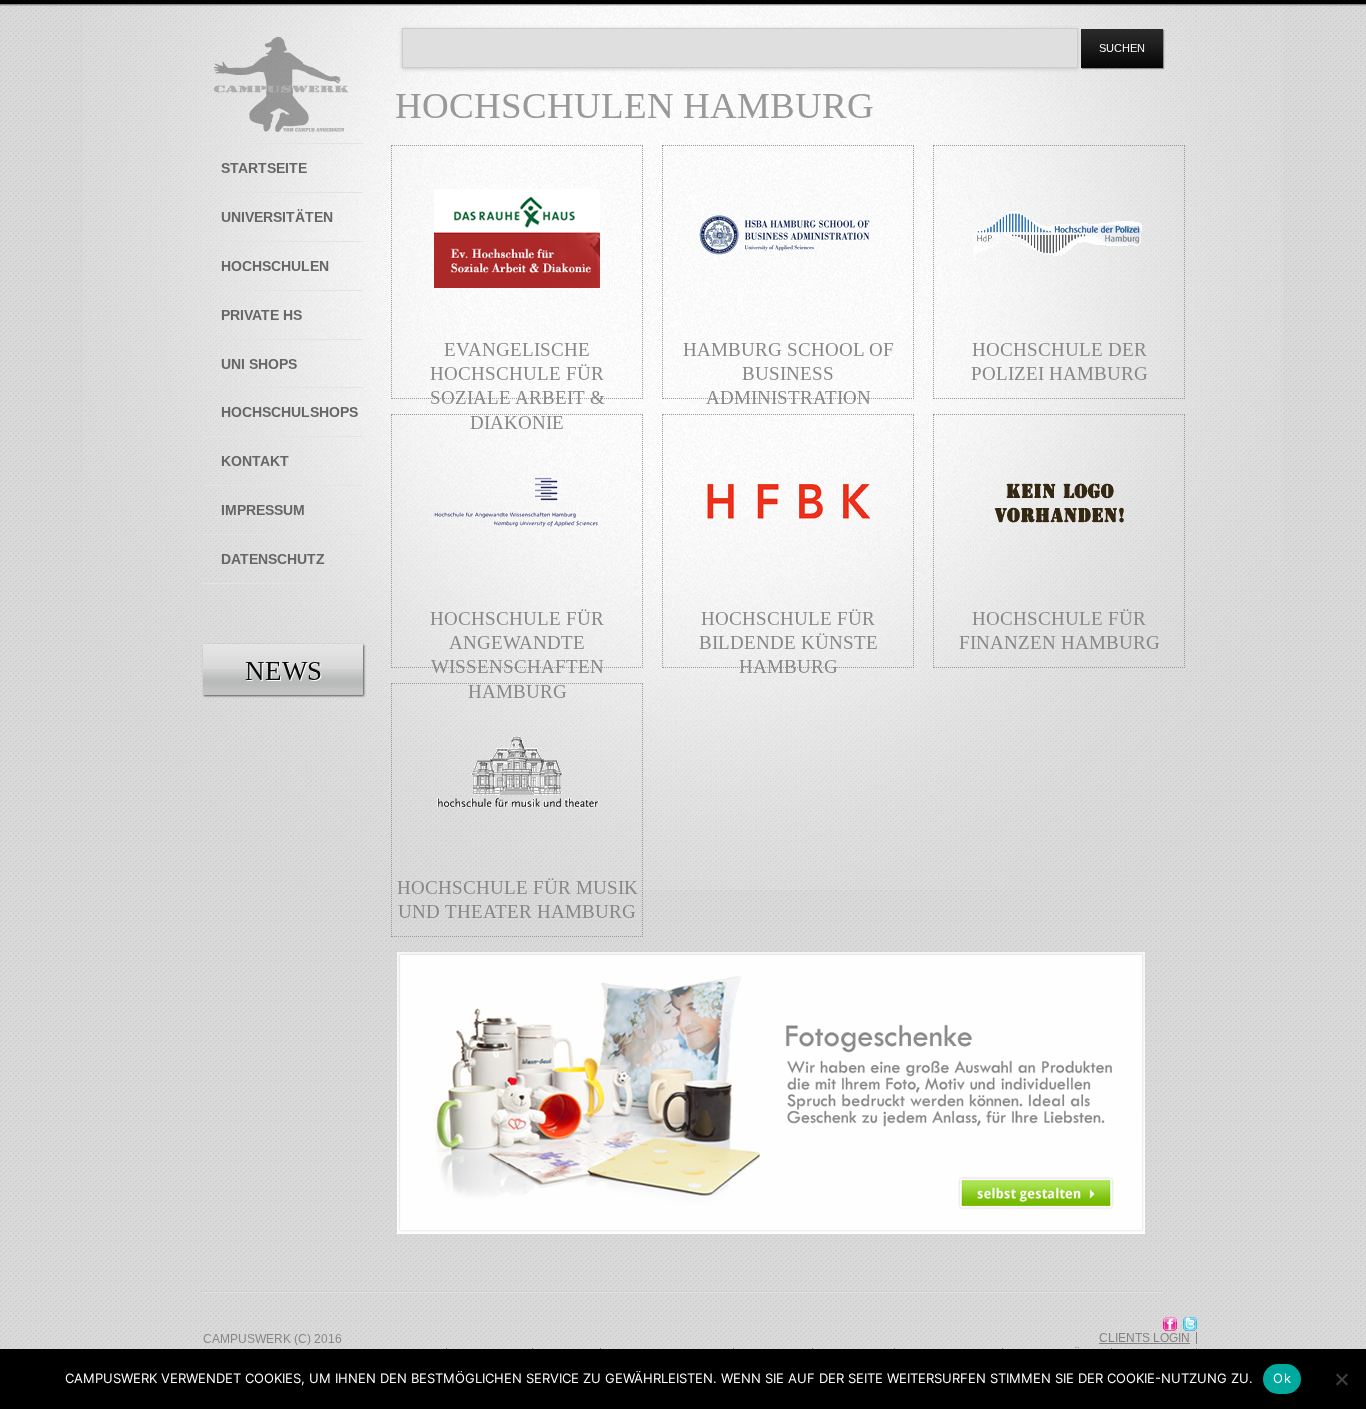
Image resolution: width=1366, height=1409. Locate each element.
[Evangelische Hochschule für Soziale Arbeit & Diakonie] (517, 308)
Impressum (263, 510)
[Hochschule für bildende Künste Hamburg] (788, 577)
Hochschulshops (289, 412)
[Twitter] (1190, 1324)
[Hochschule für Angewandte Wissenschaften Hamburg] (517, 577)
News (283, 671)
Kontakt (255, 461)
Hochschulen (275, 266)
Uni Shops (259, 364)
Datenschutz (273, 559)
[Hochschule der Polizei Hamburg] (1059, 308)
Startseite (264, 168)
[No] (1341, 1379)
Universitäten (277, 217)
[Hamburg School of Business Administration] (788, 308)
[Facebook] (1170, 1324)
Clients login (1144, 1338)
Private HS (261, 315)
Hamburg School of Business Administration (788, 373)
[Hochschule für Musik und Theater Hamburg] (517, 846)
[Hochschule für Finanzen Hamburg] (1059, 577)
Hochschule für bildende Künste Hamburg (788, 642)
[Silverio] (281, 85)
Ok (1282, 1378)
